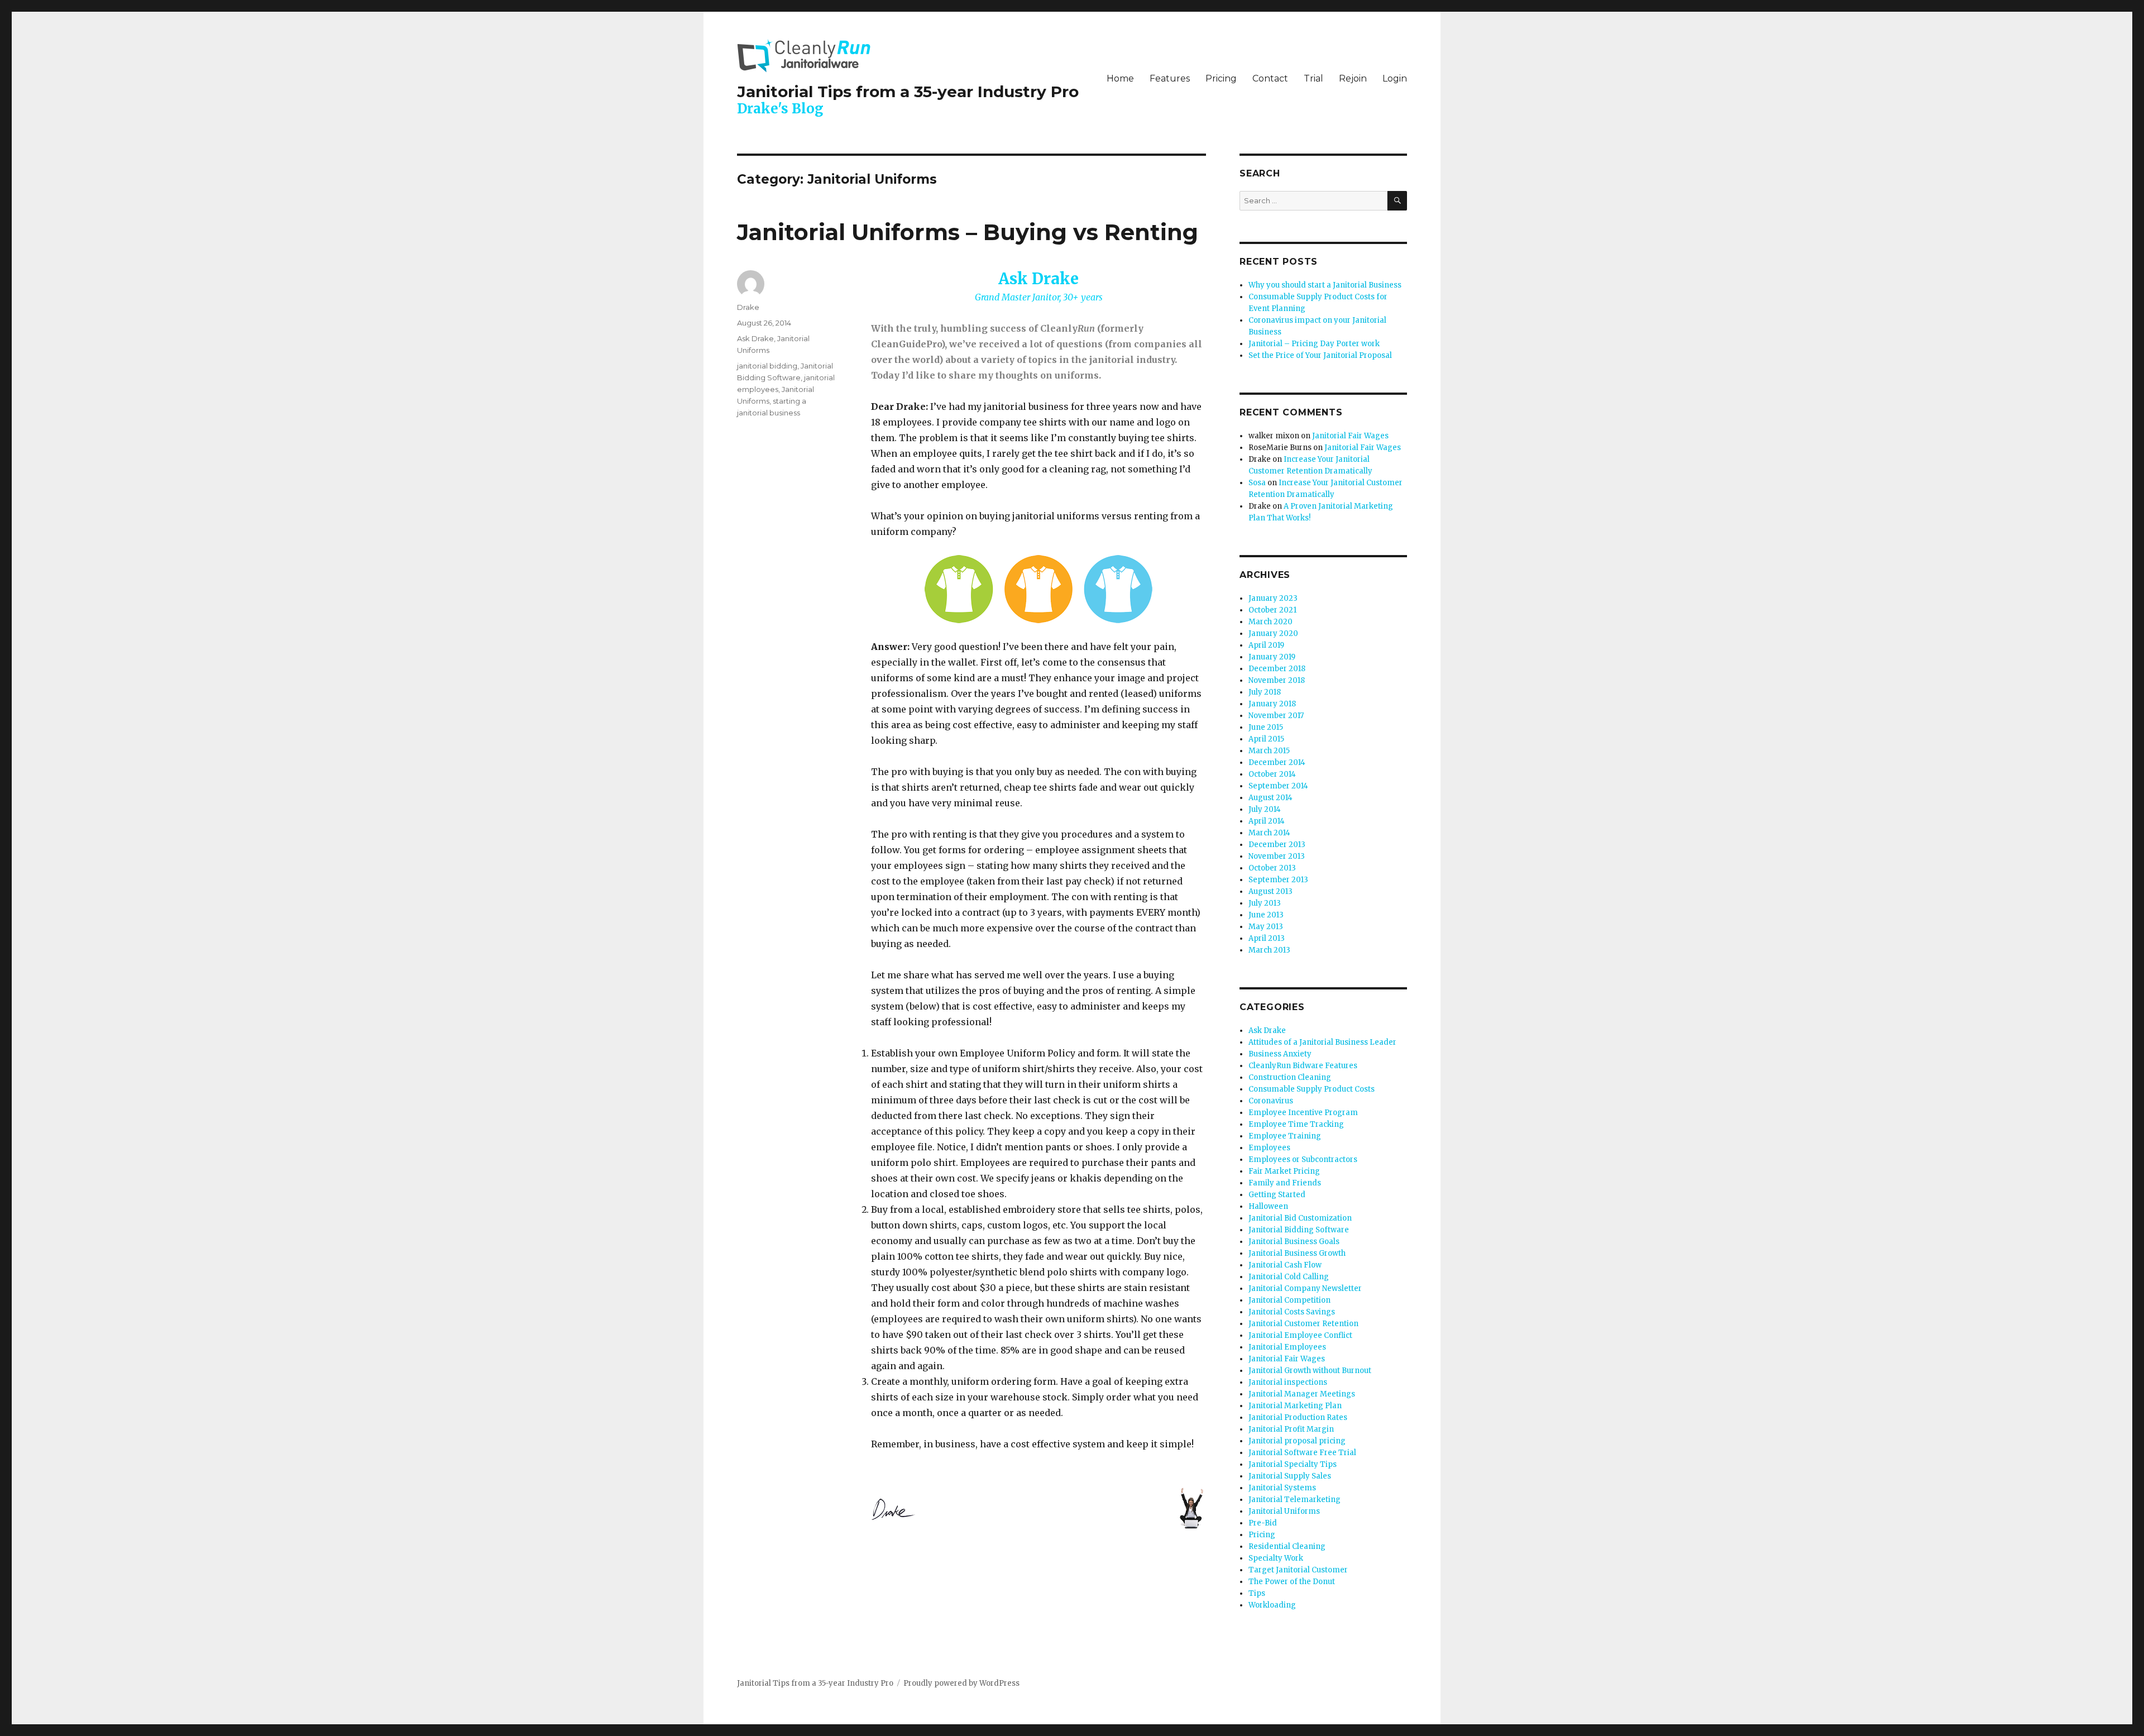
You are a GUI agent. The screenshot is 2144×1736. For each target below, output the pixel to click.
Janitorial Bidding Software (1299, 1230)
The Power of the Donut (1292, 1582)
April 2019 (1266, 645)
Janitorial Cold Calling (1289, 1277)
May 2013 (1266, 927)
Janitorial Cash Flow (1285, 1265)
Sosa (1257, 483)
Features (1170, 78)
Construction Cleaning (1290, 1077)
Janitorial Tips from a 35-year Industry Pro (908, 92)
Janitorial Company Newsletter (1305, 1288)
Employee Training (1285, 1136)
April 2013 (1267, 938)
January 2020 (1273, 633)
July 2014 (1265, 809)
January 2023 (1273, 598)
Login (1395, 78)
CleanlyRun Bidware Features (1303, 1066)
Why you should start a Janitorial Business (1325, 285)
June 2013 (1266, 915)
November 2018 (1277, 680)
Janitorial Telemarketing (1294, 1500)
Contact (1270, 78)
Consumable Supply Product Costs (1312, 1089)
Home (1120, 78)
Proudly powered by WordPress (961, 1683)
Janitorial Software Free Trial (1302, 1453)
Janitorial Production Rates (1298, 1417)
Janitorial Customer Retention (1303, 1324)
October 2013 (1272, 868)
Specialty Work (1276, 1558)
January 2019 (1272, 657)
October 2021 (1272, 610)
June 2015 (1266, 727)
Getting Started (1277, 1195)
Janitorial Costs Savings (1292, 1312)
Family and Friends (1285, 1183)
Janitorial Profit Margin (1291, 1429)
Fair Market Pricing (1284, 1171)
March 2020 (1270, 622)
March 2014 (1269, 833)
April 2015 (1266, 739)
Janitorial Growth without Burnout (1310, 1371)
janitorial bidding (767, 366)
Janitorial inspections (1288, 1382)
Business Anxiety (1280, 1054)
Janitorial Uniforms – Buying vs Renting (968, 232)
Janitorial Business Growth (1297, 1253)
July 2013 (1265, 903)
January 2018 (1272, 704)
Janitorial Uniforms (1284, 1511)
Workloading (1272, 1605)
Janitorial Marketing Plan (1295, 1406)
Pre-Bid (1263, 1523)
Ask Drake (755, 338)
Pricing (1221, 78)
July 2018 (1265, 692)
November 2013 (1277, 856)
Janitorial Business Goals (1294, 1242)
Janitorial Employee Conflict (1300, 1335)
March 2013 (1269, 950)
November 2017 (1276, 716)
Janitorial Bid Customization (1300, 1218)
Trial (1313, 78)
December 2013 (1277, 845)
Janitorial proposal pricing (1297, 1441)
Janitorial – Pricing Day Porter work (1314, 344)
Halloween (1268, 1206)
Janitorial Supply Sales (1290, 1476)
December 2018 (1277, 669)
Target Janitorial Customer (1298, 1570)
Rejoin (1353, 78)
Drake (748, 307)
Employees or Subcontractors (1303, 1159)
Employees (1269, 1148)
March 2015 (1269, 751)
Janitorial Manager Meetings (1302, 1394)
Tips (1257, 1593)
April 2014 (1267, 821)
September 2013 (1278, 880)
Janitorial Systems (1282, 1488)
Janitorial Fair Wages (1350, 436)
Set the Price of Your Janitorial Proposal (1320, 355)
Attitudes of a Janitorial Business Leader (1322, 1042)
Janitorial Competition (1289, 1300)
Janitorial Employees (1287, 1347)
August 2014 (1270, 798)
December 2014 (1277, 762)
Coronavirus (1271, 1101)
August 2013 (1270, 891)
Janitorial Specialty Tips (1293, 1464)
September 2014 (1278, 786)
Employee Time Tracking (1296, 1124)
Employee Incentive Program (1303, 1113)
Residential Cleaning (1287, 1546)
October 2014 (1272, 774)
